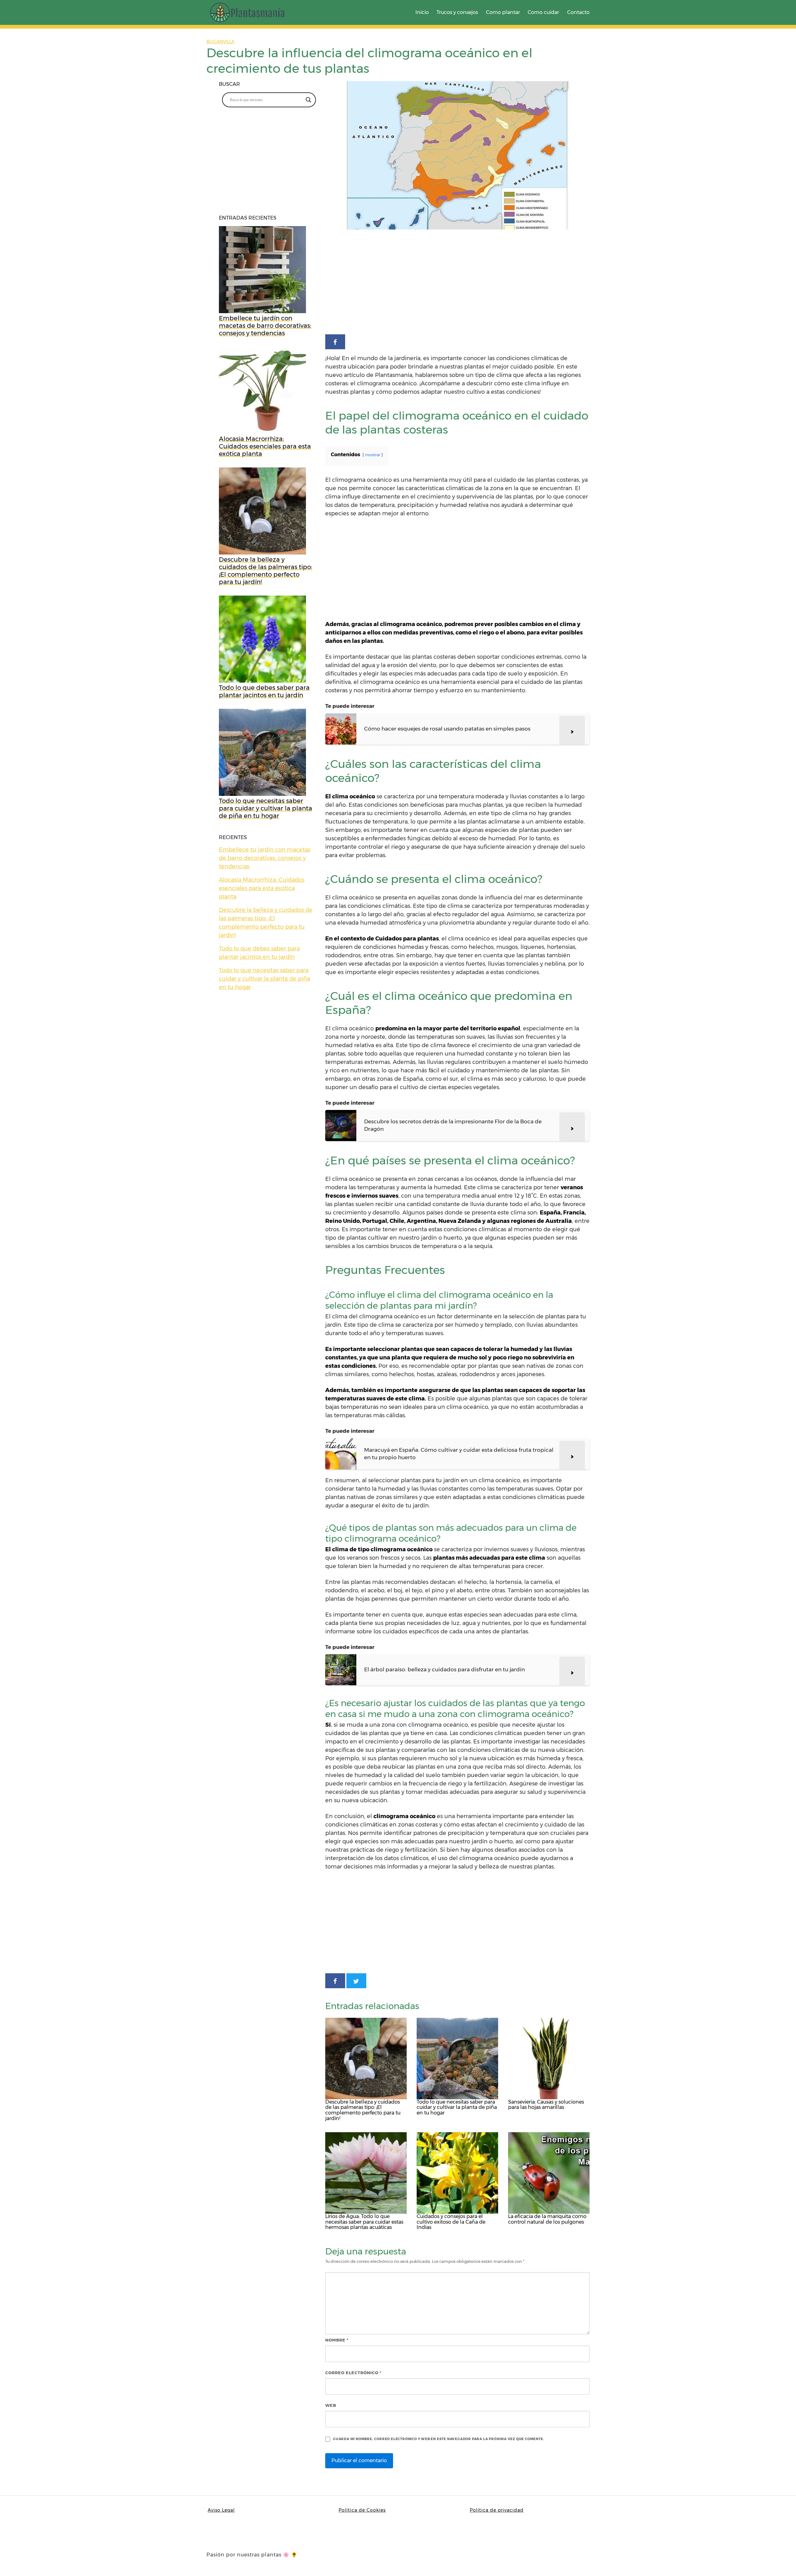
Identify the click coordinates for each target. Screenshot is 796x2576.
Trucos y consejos (457, 12)
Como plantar (503, 12)
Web (331, 2405)
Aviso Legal (221, 2510)
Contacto (578, 12)
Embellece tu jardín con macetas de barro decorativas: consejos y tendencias (265, 858)
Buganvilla (220, 42)
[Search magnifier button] (308, 100)
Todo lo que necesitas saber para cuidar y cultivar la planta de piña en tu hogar (264, 979)
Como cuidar (543, 12)
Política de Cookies (362, 2510)
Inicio (422, 12)
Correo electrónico (353, 2373)
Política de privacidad (497, 2510)
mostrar (373, 455)
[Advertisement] (457, 283)
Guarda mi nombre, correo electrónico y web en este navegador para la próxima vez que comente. (439, 2439)
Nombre (337, 2340)
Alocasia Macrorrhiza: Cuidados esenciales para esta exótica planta (262, 888)
